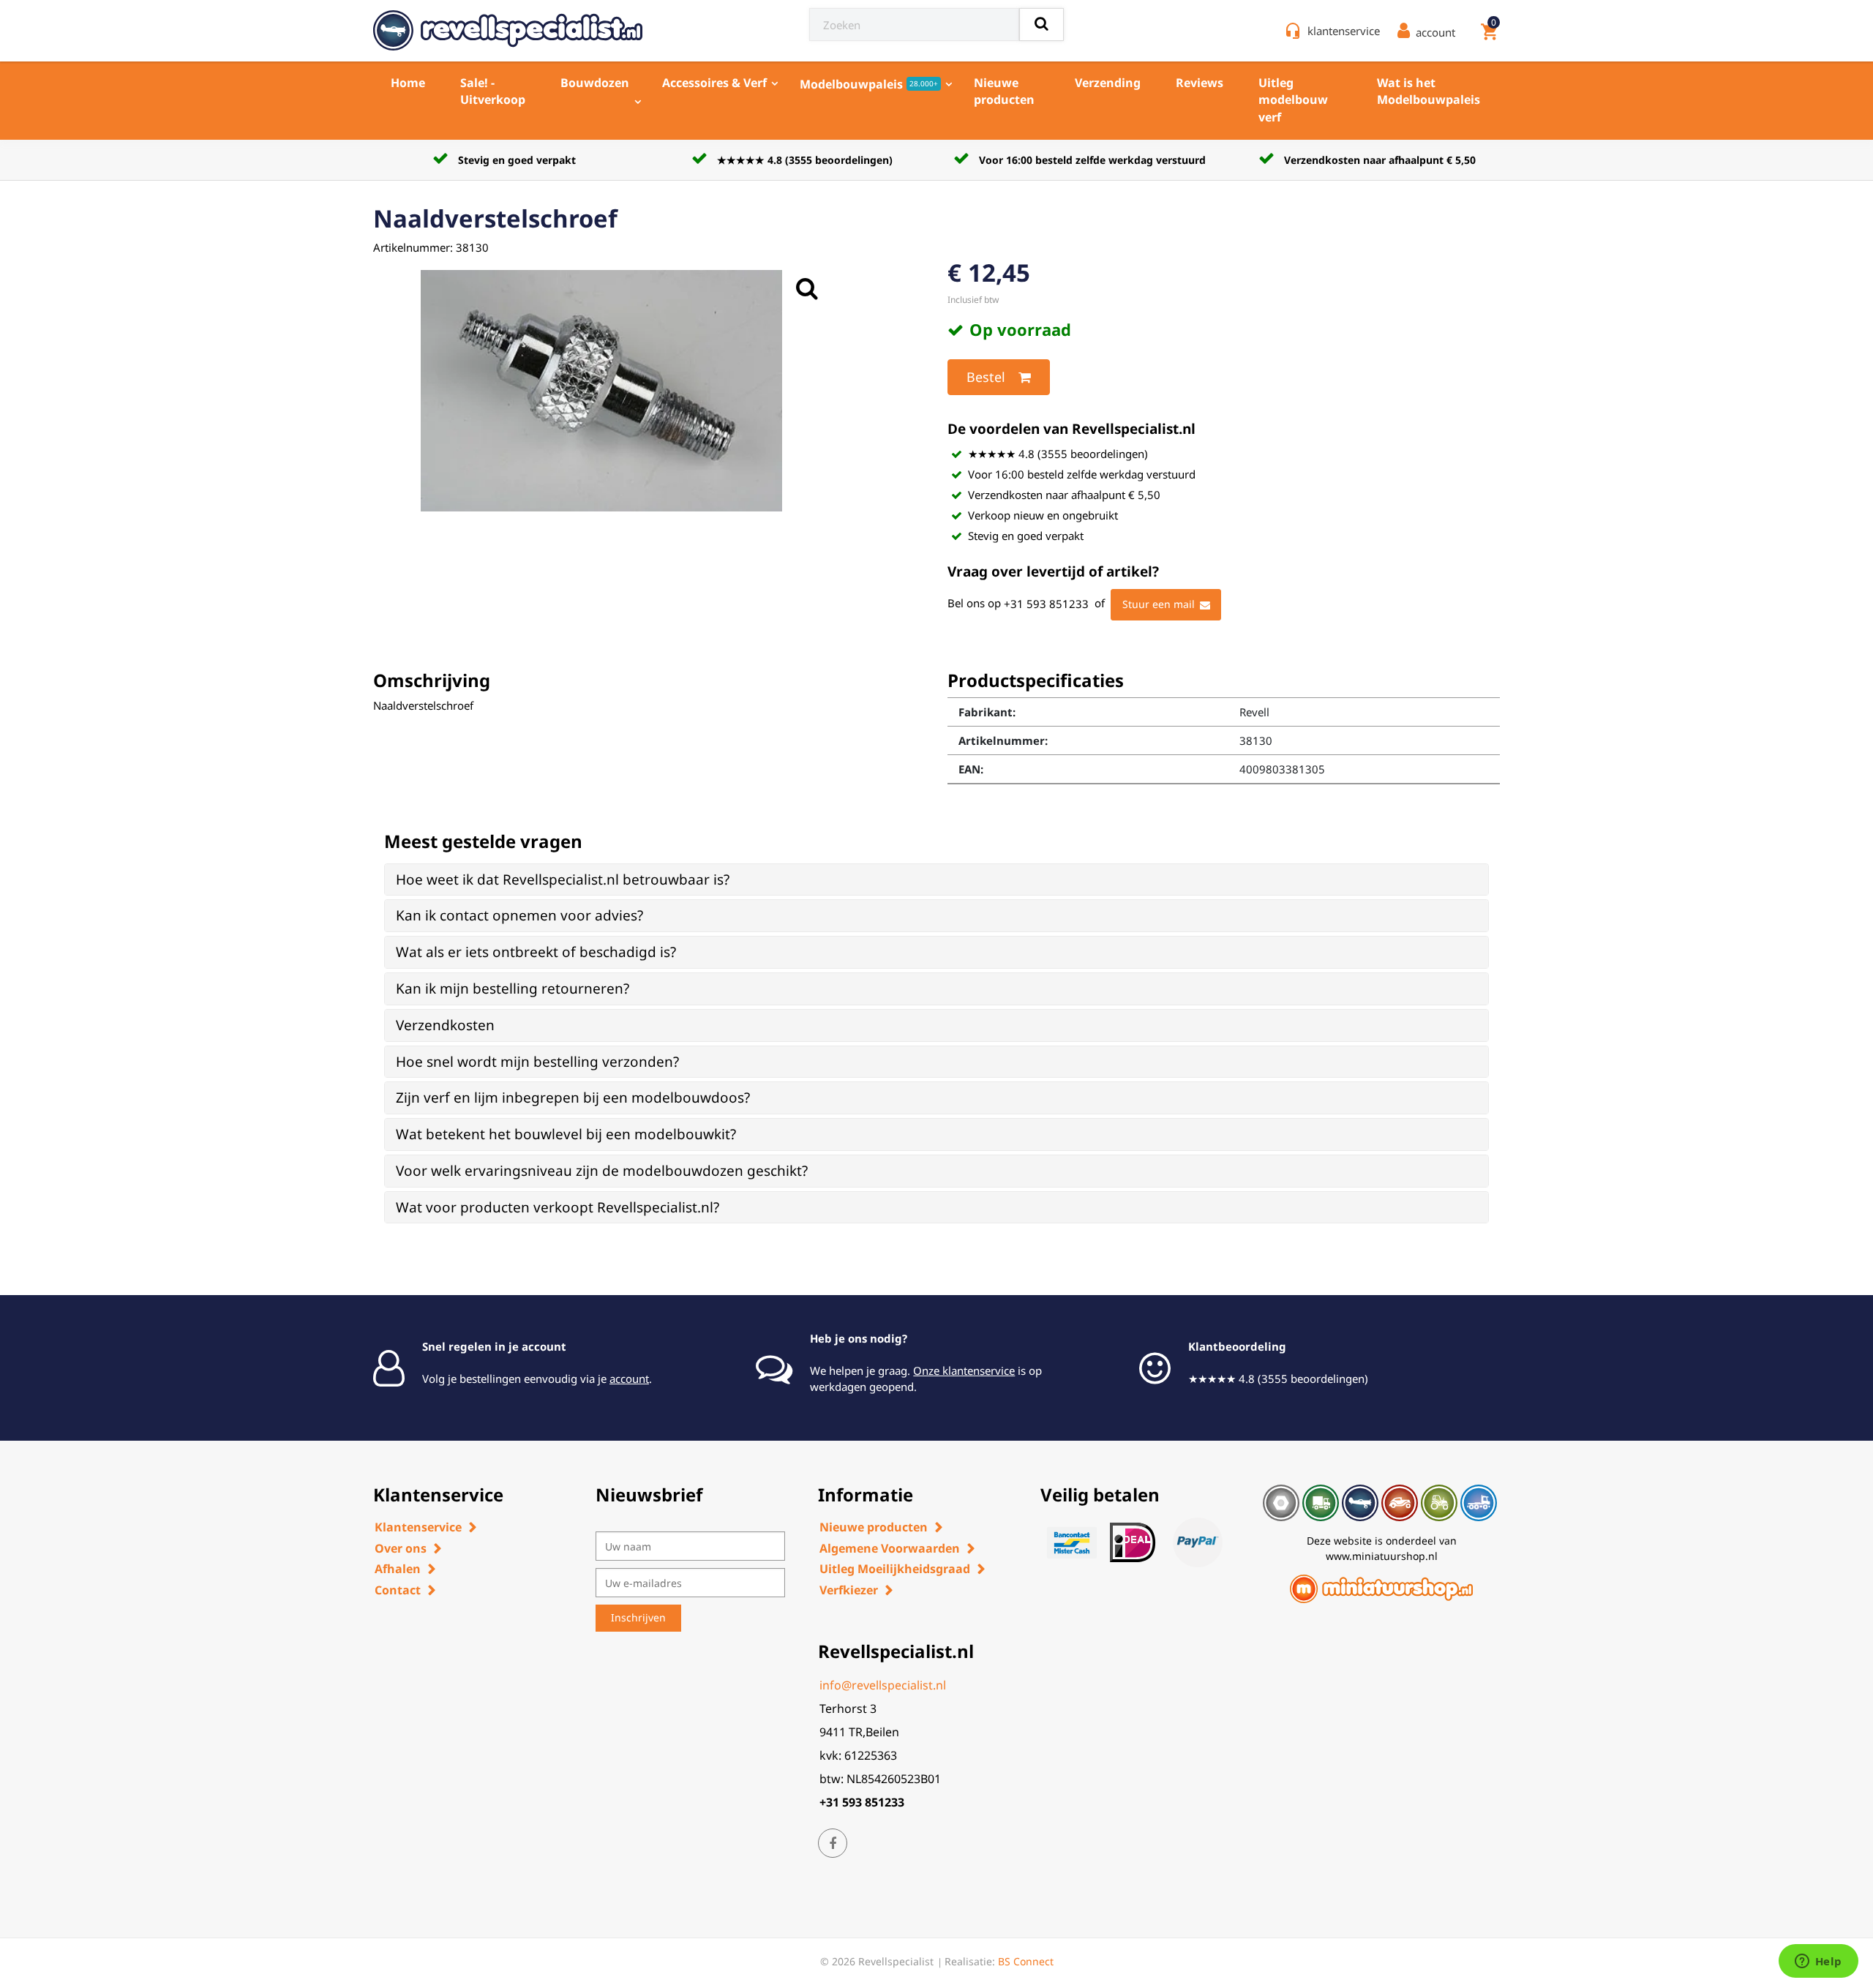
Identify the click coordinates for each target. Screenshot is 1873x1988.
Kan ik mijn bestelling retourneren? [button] (513, 989)
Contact (398, 1590)
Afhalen (398, 1569)
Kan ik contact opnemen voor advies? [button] (519, 915)
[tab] (936, 880)
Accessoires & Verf (714, 83)
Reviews (1200, 83)
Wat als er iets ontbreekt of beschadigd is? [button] (536, 952)
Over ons (401, 1548)
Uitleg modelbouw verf (1293, 100)
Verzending (1108, 83)
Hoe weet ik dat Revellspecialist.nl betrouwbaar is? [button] (563, 879)
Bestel (986, 377)
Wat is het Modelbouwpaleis (1429, 91)
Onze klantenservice (964, 1370)
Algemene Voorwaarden (890, 1548)
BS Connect (1026, 1961)
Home (408, 83)
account (629, 1379)
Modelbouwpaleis (869, 84)
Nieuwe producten (1004, 91)
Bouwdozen (595, 83)
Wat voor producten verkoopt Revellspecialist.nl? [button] (558, 1207)
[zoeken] (1041, 25)
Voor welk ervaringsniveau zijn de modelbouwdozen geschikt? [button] (602, 1171)
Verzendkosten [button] (445, 1025)
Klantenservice (418, 1527)
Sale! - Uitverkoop (493, 91)
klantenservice (1344, 31)
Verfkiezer (849, 1590)
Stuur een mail (1159, 604)
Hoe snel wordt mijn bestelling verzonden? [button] (537, 1062)
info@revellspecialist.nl (883, 1685)
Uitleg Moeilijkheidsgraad (895, 1569)
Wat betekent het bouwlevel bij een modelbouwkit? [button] (566, 1134)
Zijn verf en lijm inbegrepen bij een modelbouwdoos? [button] (573, 1098)
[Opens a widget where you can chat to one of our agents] (1818, 1962)
